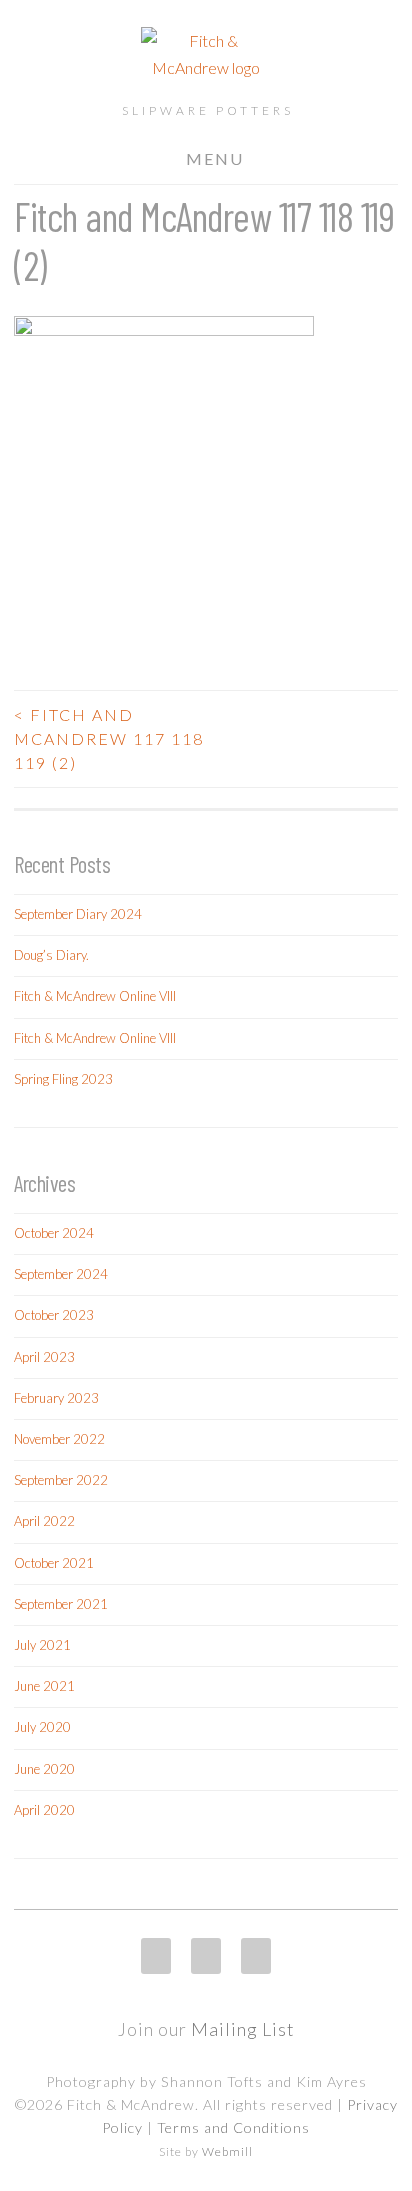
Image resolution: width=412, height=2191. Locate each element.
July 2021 (42, 1645)
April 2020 (44, 1810)
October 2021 (54, 1563)
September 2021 (61, 1604)
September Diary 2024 (78, 914)
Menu (215, 158)
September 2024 (61, 1274)
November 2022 (59, 1439)
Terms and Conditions (233, 2127)
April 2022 (44, 1521)
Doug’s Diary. (51, 955)
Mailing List (243, 2029)
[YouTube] (256, 1956)
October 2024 (54, 1233)
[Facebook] (206, 1956)
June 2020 (44, 1769)
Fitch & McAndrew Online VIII (95, 996)
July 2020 (42, 1727)
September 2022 (61, 1480)
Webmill (227, 2151)
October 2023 (54, 1315)
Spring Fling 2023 (63, 1079)
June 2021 (44, 1686)
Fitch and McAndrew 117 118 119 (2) (109, 738)
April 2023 (44, 1357)
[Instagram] (156, 1956)
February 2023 (56, 1398)
